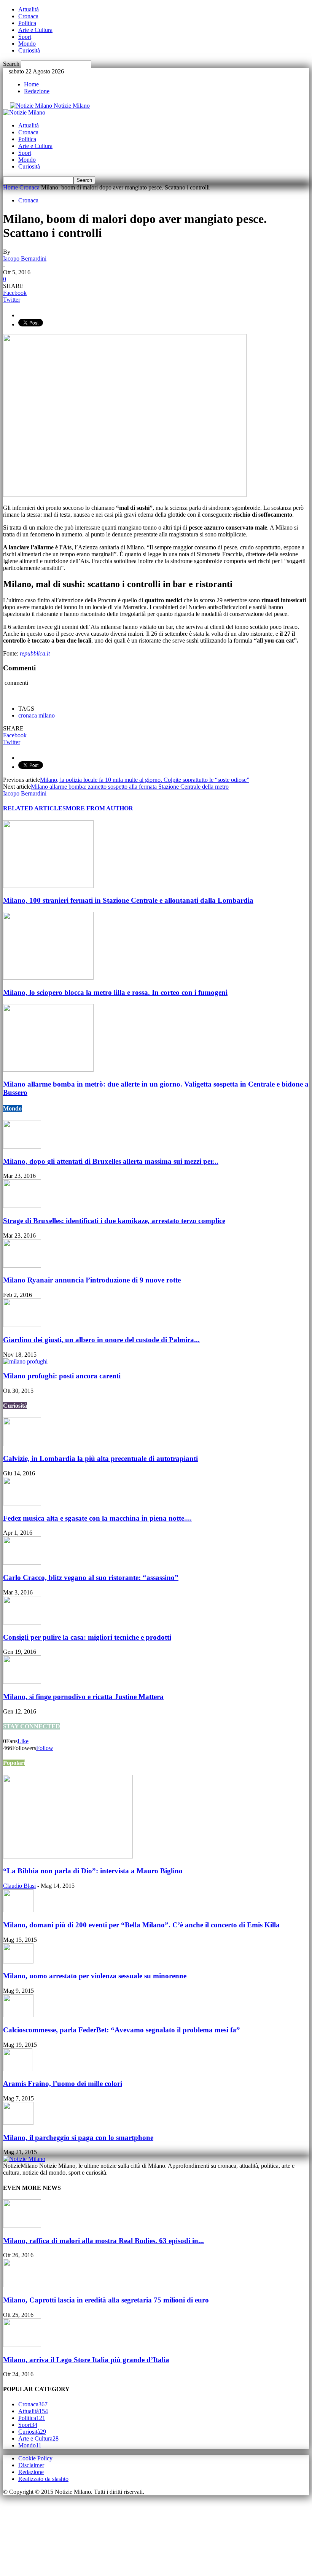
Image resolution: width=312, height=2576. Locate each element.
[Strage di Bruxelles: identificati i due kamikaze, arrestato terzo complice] (22, 1206)
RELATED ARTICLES (34, 808)
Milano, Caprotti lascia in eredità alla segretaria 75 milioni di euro (106, 2300)
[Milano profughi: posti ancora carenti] (25, 1361)
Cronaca (28, 16)
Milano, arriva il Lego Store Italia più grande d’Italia (86, 2360)
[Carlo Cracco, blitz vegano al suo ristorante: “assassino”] (22, 1563)
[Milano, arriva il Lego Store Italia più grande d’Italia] (22, 2345)
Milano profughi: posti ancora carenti (62, 1376)
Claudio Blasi (19, 1886)
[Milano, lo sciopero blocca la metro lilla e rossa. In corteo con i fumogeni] (48, 978)
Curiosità (29, 50)
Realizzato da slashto (43, 2479)
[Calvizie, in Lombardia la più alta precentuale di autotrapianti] (22, 1444)
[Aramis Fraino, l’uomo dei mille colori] (18, 2069)
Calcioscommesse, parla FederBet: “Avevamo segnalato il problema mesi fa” (122, 2030)
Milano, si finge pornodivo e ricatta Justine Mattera (83, 1697)
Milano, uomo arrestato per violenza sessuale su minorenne (95, 1976)
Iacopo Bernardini (25, 259)
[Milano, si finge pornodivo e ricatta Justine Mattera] (22, 1682)
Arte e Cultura (35, 30)
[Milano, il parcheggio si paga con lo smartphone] (18, 2123)
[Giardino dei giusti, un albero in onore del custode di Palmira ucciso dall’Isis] (22, 1325)
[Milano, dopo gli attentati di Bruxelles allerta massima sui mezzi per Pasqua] (22, 1146)
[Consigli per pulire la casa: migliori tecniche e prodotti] (22, 1622)
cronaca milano (37, 715)
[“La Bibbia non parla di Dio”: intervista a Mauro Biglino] (68, 1856)
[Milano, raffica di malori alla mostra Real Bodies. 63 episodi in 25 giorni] (22, 2226)
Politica (27, 23)
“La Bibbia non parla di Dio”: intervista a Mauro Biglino (93, 1871)
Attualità (29, 9)
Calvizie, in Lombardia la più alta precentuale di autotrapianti (100, 1458)
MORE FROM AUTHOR (99, 808)
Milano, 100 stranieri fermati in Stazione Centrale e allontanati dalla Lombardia (128, 900)
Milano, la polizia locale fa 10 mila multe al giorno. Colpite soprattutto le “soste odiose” (145, 780)
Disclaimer (31, 2465)
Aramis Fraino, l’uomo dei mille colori (63, 2084)
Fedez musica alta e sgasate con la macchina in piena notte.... (97, 1518)
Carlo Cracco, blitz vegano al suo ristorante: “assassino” (91, 1578)
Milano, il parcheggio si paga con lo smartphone (78, 2138)
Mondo (27, 44)
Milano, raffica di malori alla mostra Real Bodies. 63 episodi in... (103, 2241)
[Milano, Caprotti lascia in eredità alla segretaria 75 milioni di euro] (22, 2285)
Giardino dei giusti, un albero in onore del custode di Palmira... (101, 1340)
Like (23, 1741)
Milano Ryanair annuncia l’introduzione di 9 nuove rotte (92, 1280)
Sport (25, 37)
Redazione (37, 91)
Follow (45, 1748)
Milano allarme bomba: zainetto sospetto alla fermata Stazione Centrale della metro (130, 787)
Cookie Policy (35, 2458)
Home (31, 84)
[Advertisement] (41, 2533)
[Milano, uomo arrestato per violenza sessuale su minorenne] (18, 1961)
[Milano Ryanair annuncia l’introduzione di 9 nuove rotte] (22, 1266)
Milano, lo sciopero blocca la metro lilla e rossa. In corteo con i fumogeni (115, 992)
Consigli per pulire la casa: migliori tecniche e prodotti (87, 1637)
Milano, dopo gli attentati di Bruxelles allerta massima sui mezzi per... (111, 1161)
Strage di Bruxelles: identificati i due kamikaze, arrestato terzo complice (114, 1221)
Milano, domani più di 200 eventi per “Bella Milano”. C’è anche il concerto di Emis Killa (141, 1925)
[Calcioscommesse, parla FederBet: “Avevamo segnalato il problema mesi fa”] (18, 2015)
